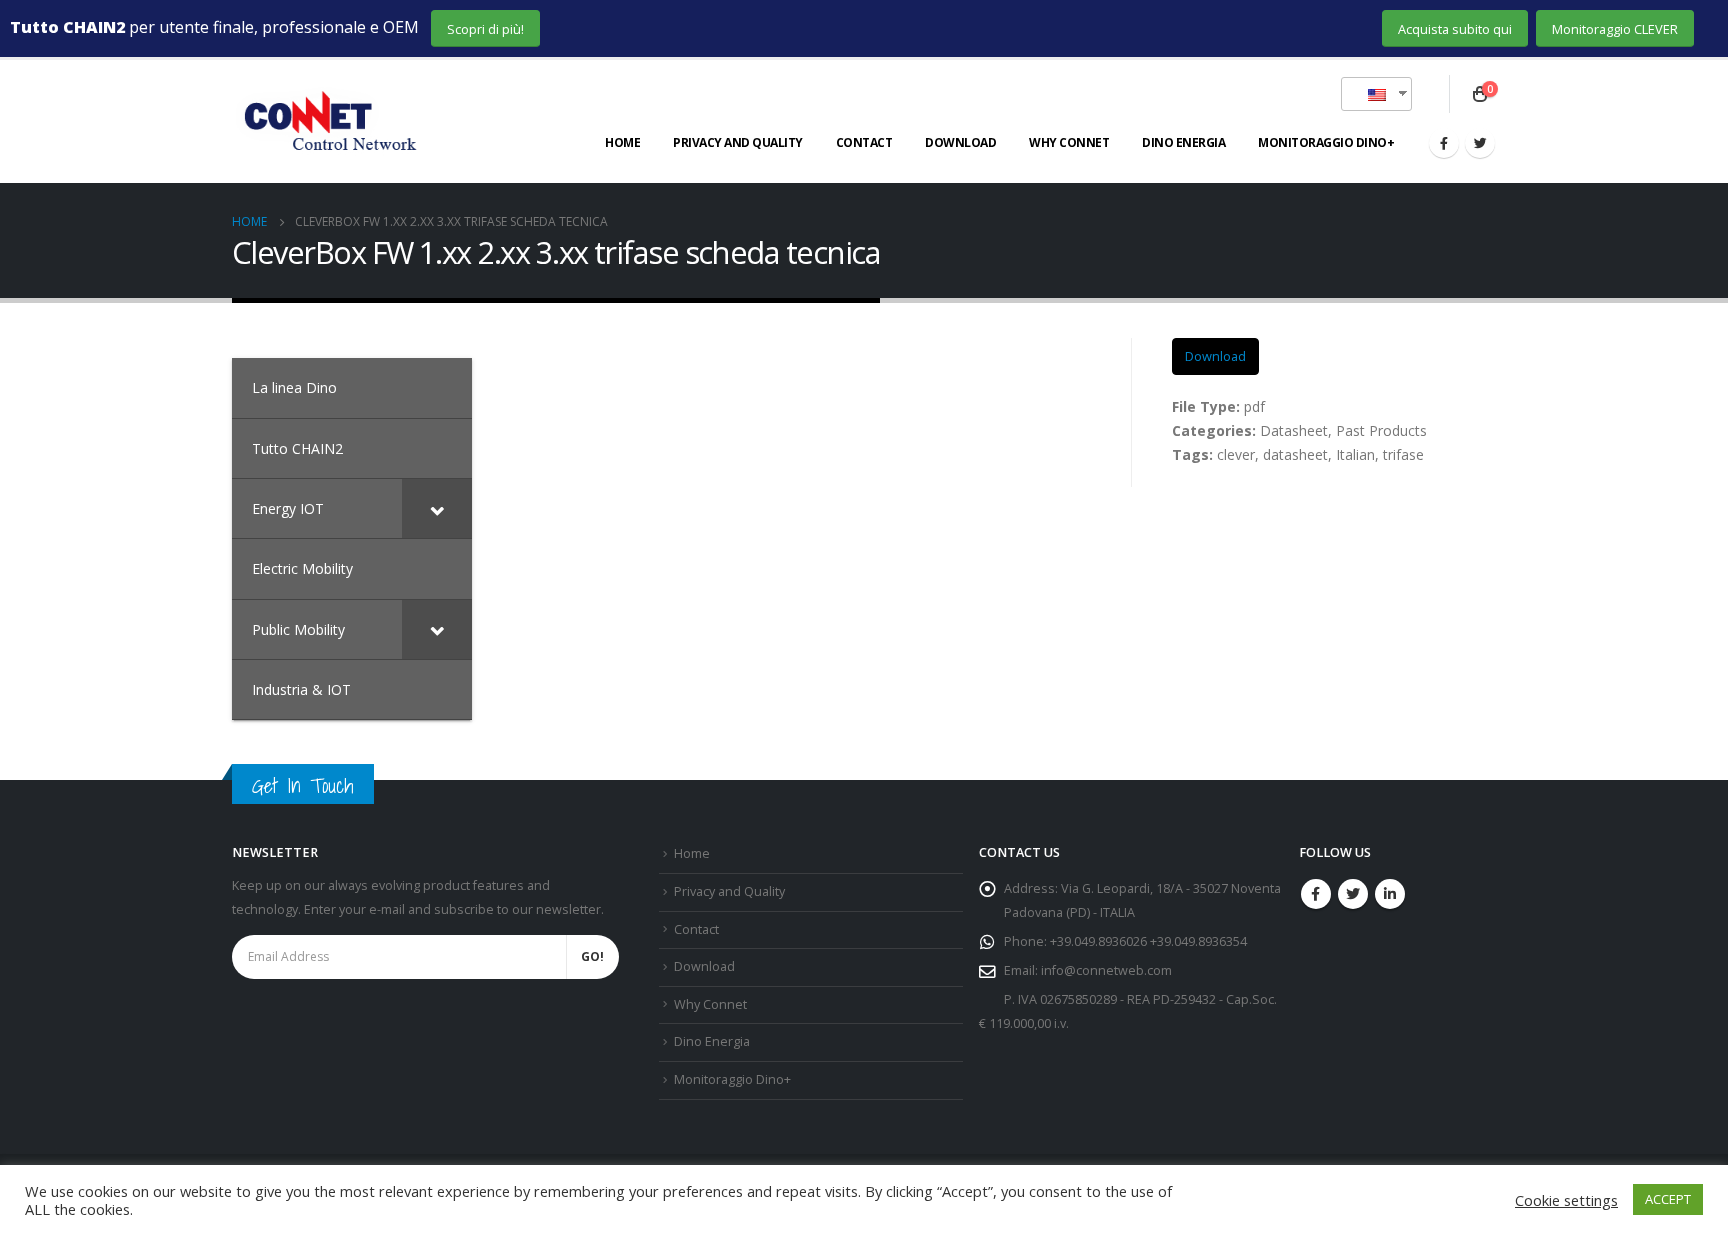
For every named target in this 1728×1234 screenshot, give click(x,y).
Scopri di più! (485, 29)
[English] (1369, 94)
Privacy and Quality (738, 142)
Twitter (1353, 894)
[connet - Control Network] (327, 122)
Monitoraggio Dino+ (1326, 142)
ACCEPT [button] (1668, 1199)
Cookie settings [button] (1566, 1200)
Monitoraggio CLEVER (1615, 29)
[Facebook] (1444, 143)
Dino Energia (1183, 142)
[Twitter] (1480, 143)
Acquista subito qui (1455, 29)
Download (960, 142)
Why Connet (1069, 142)
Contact (864, 142)
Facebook (1316, 894)
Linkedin (1390, 894)
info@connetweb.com (1106, 970)
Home (622, 142)
